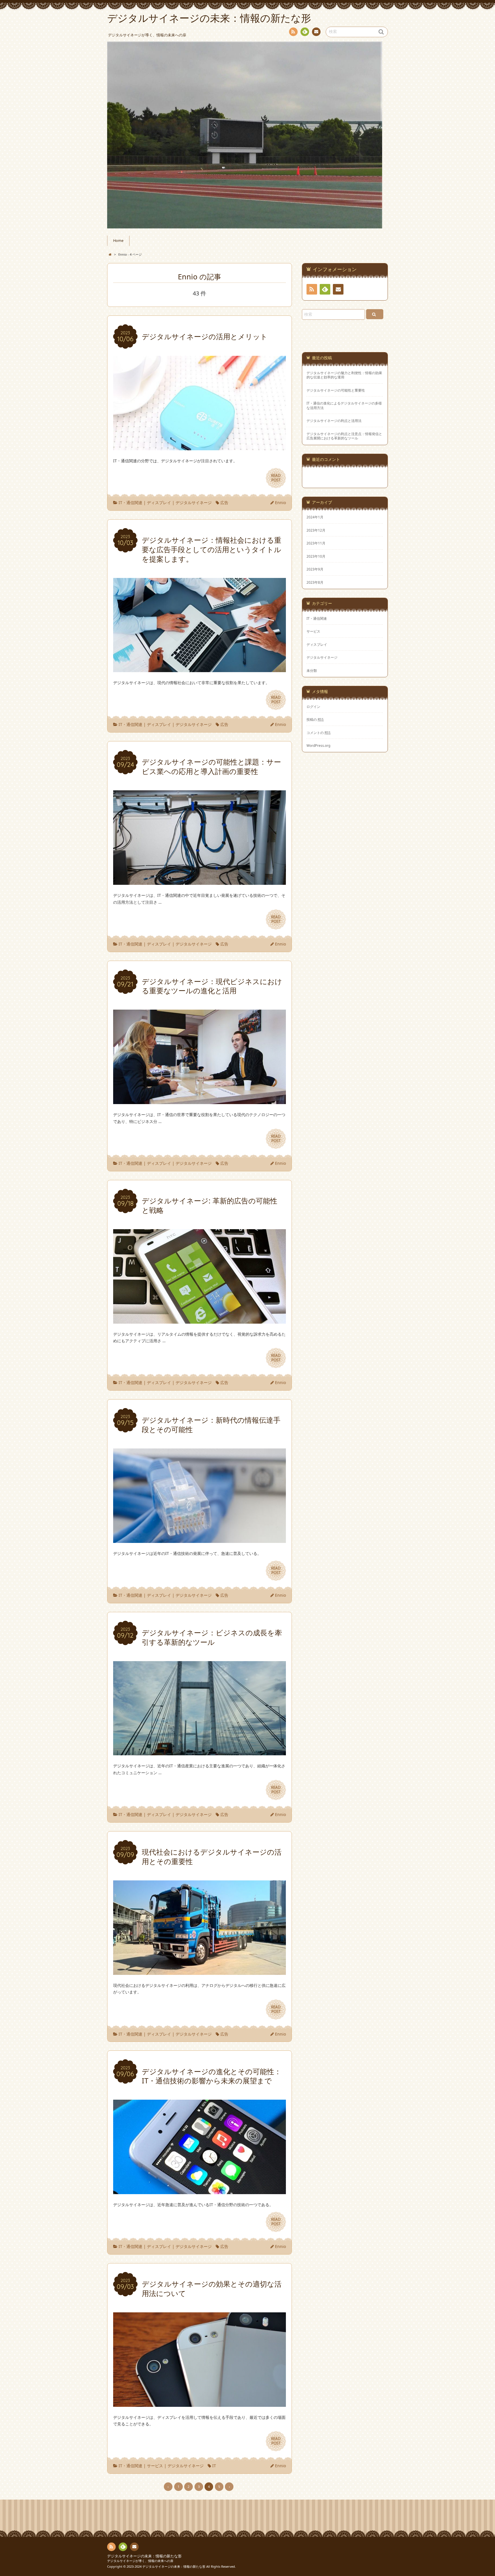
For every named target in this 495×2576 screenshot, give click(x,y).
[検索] (375, 314)
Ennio (280, 503)
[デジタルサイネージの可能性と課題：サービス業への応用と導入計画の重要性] (200, 881)
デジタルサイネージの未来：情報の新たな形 (144, 2556)
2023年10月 (316, 556)
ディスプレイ (159, 503)
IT (214, 2466)
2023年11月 (316, 543)
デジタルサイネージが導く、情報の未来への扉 (140, 2561)
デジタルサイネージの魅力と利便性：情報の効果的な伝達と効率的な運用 (344, 375)
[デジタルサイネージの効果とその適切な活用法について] (200, 2403)
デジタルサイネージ (194, 503)
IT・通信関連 (130, 503)
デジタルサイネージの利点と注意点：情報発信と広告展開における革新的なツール (344, 436)
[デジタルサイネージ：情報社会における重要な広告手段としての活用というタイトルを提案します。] (200, 669)
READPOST (276, 478)
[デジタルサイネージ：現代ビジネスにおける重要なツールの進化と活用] (200, 1101)
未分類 (312, 670)
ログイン (313, 706)
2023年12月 (316, 530)
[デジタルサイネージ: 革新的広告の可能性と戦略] (200, 1320)
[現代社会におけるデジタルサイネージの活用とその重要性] (200, 1971)
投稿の (315, 719)
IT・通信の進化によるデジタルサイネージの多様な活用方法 (344, 405)
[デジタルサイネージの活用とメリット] (200, 447)
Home (118, 241)
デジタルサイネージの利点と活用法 (334, 421)
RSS (293, 32)
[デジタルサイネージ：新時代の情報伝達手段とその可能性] (200, 1539)
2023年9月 (315, 569)
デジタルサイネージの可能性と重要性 (336, 390)
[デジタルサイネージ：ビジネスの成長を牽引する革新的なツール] (200, 1752)
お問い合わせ (316, 32)
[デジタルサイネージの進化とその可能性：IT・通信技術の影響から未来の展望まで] (200, 2191)
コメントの (319, 733)
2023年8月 (315, 582)
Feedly (305, 32)
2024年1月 (315, 517)
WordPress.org (318, 745)
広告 (224, 503)
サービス (155, 2466)
